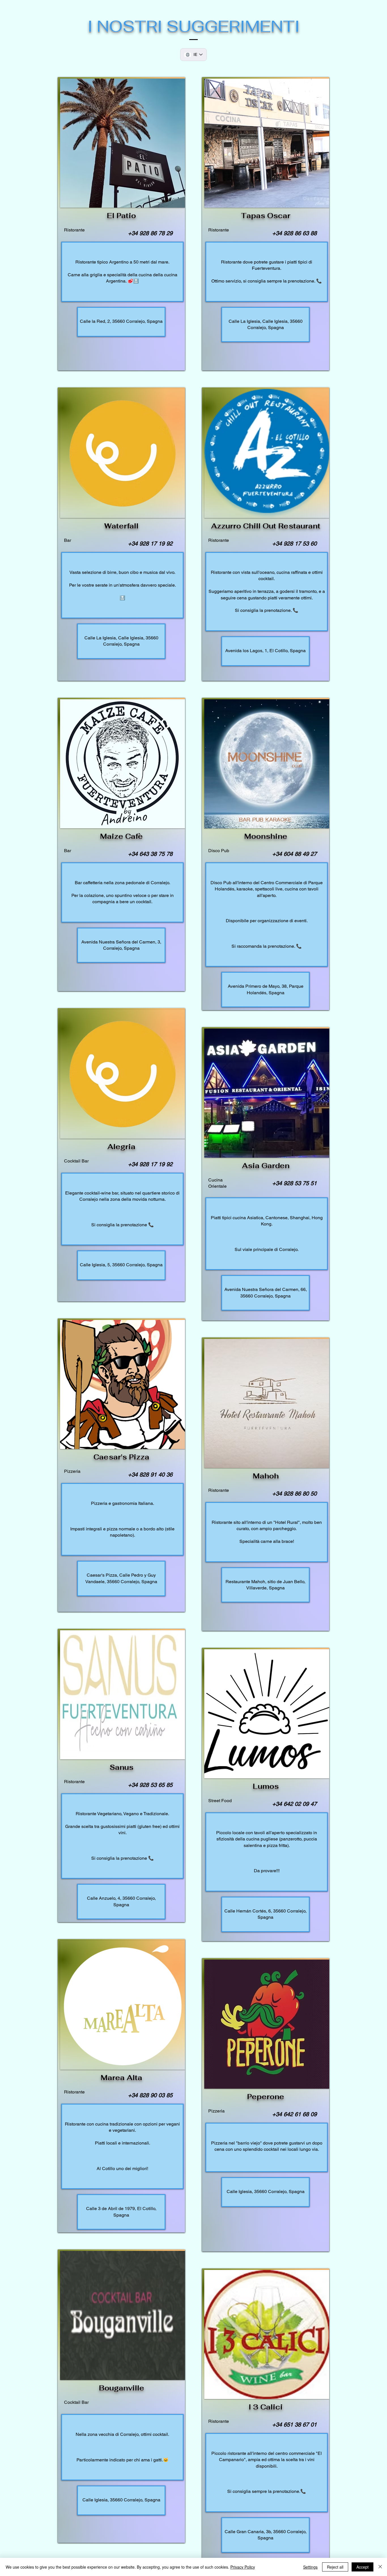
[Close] (380, 2567)
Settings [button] (310, 2567)
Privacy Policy (243, 2567)
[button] (123, 143)
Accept (362, 2567)
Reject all (335, 2567)
